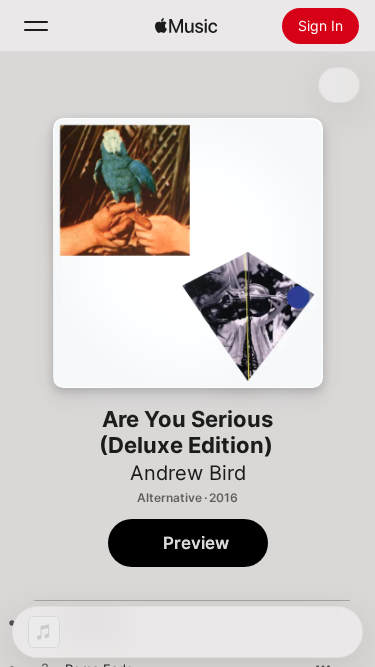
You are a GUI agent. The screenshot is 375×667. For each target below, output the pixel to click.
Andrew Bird (188, 473)
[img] (186, 26)
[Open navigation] (36, 26)
